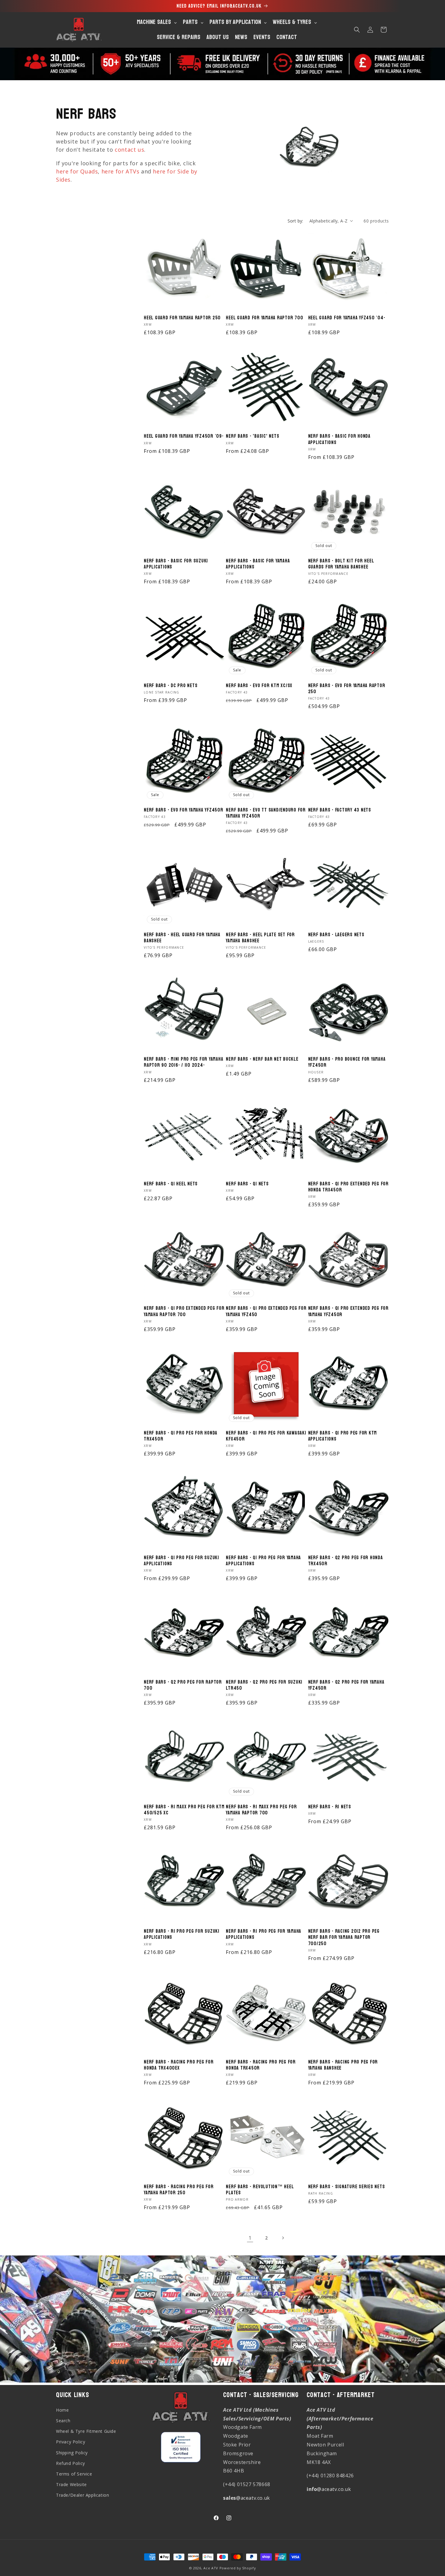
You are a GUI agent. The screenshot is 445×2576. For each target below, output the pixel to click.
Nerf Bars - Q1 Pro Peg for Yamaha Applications (263, 1561)
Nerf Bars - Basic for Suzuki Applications (176, 564)
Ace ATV (211, 2568)
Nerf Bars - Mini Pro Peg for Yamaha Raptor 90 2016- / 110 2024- (183, 1062)
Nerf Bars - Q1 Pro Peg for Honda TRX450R (181, 1436)
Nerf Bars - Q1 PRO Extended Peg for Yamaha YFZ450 (266, 1311)
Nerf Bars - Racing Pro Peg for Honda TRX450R (261, 2065)
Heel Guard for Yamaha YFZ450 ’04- (347, 318)
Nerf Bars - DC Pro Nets (171, 686)
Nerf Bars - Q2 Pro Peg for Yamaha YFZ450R (346, 1685)
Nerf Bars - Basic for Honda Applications (339, 439)
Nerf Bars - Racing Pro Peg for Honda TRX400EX (179, 2065)
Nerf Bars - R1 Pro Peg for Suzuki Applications (182, 1934)
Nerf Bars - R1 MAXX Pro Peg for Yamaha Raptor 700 (261, 1810)
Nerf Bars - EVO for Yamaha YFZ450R (184, 810)
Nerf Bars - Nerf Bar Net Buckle (262, 1059)
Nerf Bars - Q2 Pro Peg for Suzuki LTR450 (264, 1685)
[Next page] (283, 2238)
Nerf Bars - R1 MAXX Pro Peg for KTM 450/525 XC (184, 1810)
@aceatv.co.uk (247, 2498)
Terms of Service (74, 2474)
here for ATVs (120, 171)
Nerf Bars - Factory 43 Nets (340, 810)
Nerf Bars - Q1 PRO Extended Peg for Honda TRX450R (348, 1187)
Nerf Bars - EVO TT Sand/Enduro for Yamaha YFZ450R (266, 813)
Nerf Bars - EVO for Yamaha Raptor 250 (347, 689)
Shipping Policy (72, 2452)
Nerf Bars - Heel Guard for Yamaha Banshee (182, 938)
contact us (129, 150)
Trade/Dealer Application (82, 2495)
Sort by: (295, 221)
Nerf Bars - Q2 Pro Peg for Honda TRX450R (346, 1561)
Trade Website (71, 2484)
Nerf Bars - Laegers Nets (336, 935)
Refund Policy (71, 2463)
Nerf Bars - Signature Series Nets (347, 2187)
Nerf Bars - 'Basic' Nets (252, 436)
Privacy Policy (71, 2442)
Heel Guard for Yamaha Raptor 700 (264, 318)
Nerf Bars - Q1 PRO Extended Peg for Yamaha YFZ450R (348, 1311)
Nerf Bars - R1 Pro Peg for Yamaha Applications (264, 1934)
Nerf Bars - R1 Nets (330, 1807)
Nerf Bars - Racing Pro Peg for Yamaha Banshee (343, 2065)
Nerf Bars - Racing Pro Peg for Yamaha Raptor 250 (179, 2190)
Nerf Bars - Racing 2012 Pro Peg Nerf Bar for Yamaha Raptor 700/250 (344, 1937)
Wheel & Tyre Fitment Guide (86, 2431)
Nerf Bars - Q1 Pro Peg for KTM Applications (343, 1436)
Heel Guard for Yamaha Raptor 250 (182, 318)
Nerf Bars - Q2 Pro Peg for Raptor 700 (183, 1685)
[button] (357, 30)
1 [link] (250, 2238)
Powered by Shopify (238, 2568)
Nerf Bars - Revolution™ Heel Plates (260, 2190)
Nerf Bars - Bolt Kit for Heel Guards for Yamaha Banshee (341, 564)
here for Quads (77, 171)
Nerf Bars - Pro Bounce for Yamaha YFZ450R (347, 1062)
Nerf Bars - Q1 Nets (247, 1184)
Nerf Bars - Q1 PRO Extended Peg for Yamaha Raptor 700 (184, 1311)
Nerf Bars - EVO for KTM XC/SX (259, 686)
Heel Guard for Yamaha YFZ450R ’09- (184, 436)
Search (63, 2421)
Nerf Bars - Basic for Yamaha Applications (258, 564)
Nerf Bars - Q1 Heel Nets (171, 1184)
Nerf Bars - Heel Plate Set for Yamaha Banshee (260, 938)
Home (62, 2410)
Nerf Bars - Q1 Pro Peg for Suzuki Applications (181, 1561)
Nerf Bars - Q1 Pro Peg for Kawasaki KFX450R (266, 1436)
